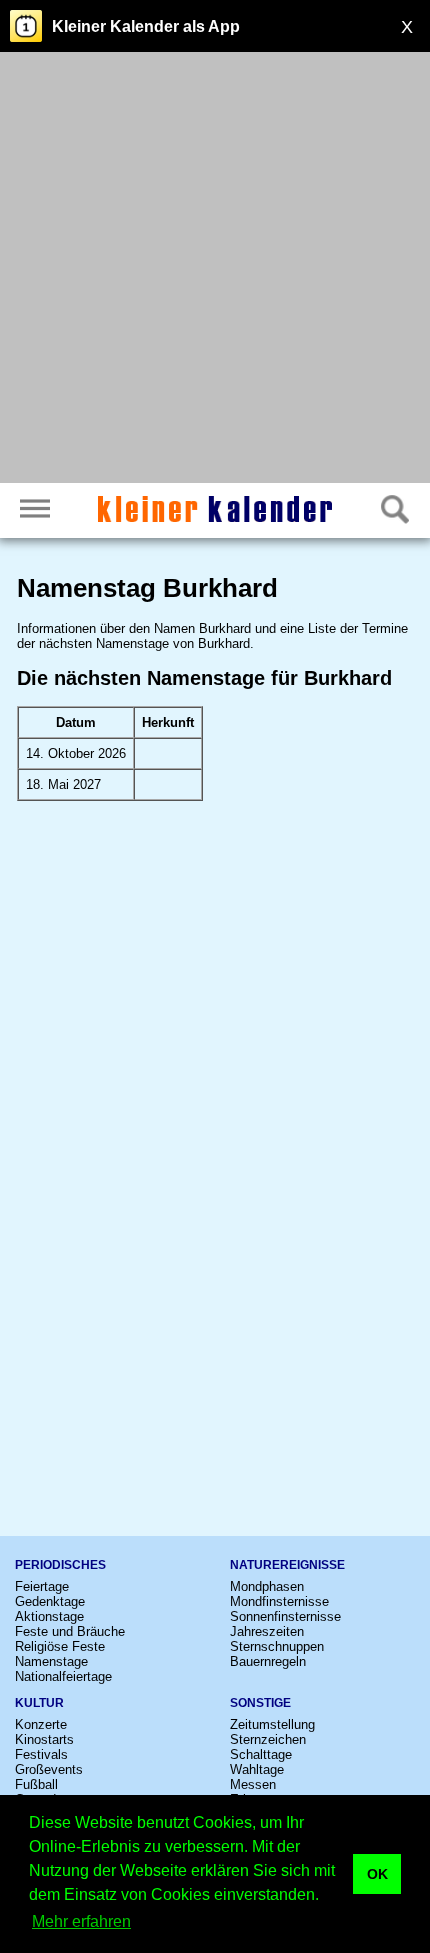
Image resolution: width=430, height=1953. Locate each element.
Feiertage (42, 1586)
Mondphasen (267, 1586)
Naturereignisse (287, 1565)
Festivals (41, 1754)
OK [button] (377, 1874)
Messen (253, 1784)
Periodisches (60, 1565)
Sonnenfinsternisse (285, 1616)
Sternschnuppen (277, 1646)
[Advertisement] (215, 270)
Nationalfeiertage (63, 1676)
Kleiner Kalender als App (146, 26)
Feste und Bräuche (70, 1631)
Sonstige (260, 1703)
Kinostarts (44, 1739)
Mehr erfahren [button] (81, 1921)
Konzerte (41, 1724)
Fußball (36, 1784)
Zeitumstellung (272, 1724)
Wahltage (257, 1769)
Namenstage (51, 1661)
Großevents (49, 1769)
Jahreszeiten (267, 1631)
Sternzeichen (268, 1739)
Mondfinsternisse (279, 1601)
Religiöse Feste (60, 1646)
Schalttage (261, 1754)
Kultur (39, 1703)
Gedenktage (50, 1601)
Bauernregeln (268, 1661)
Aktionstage (49, 1616)
